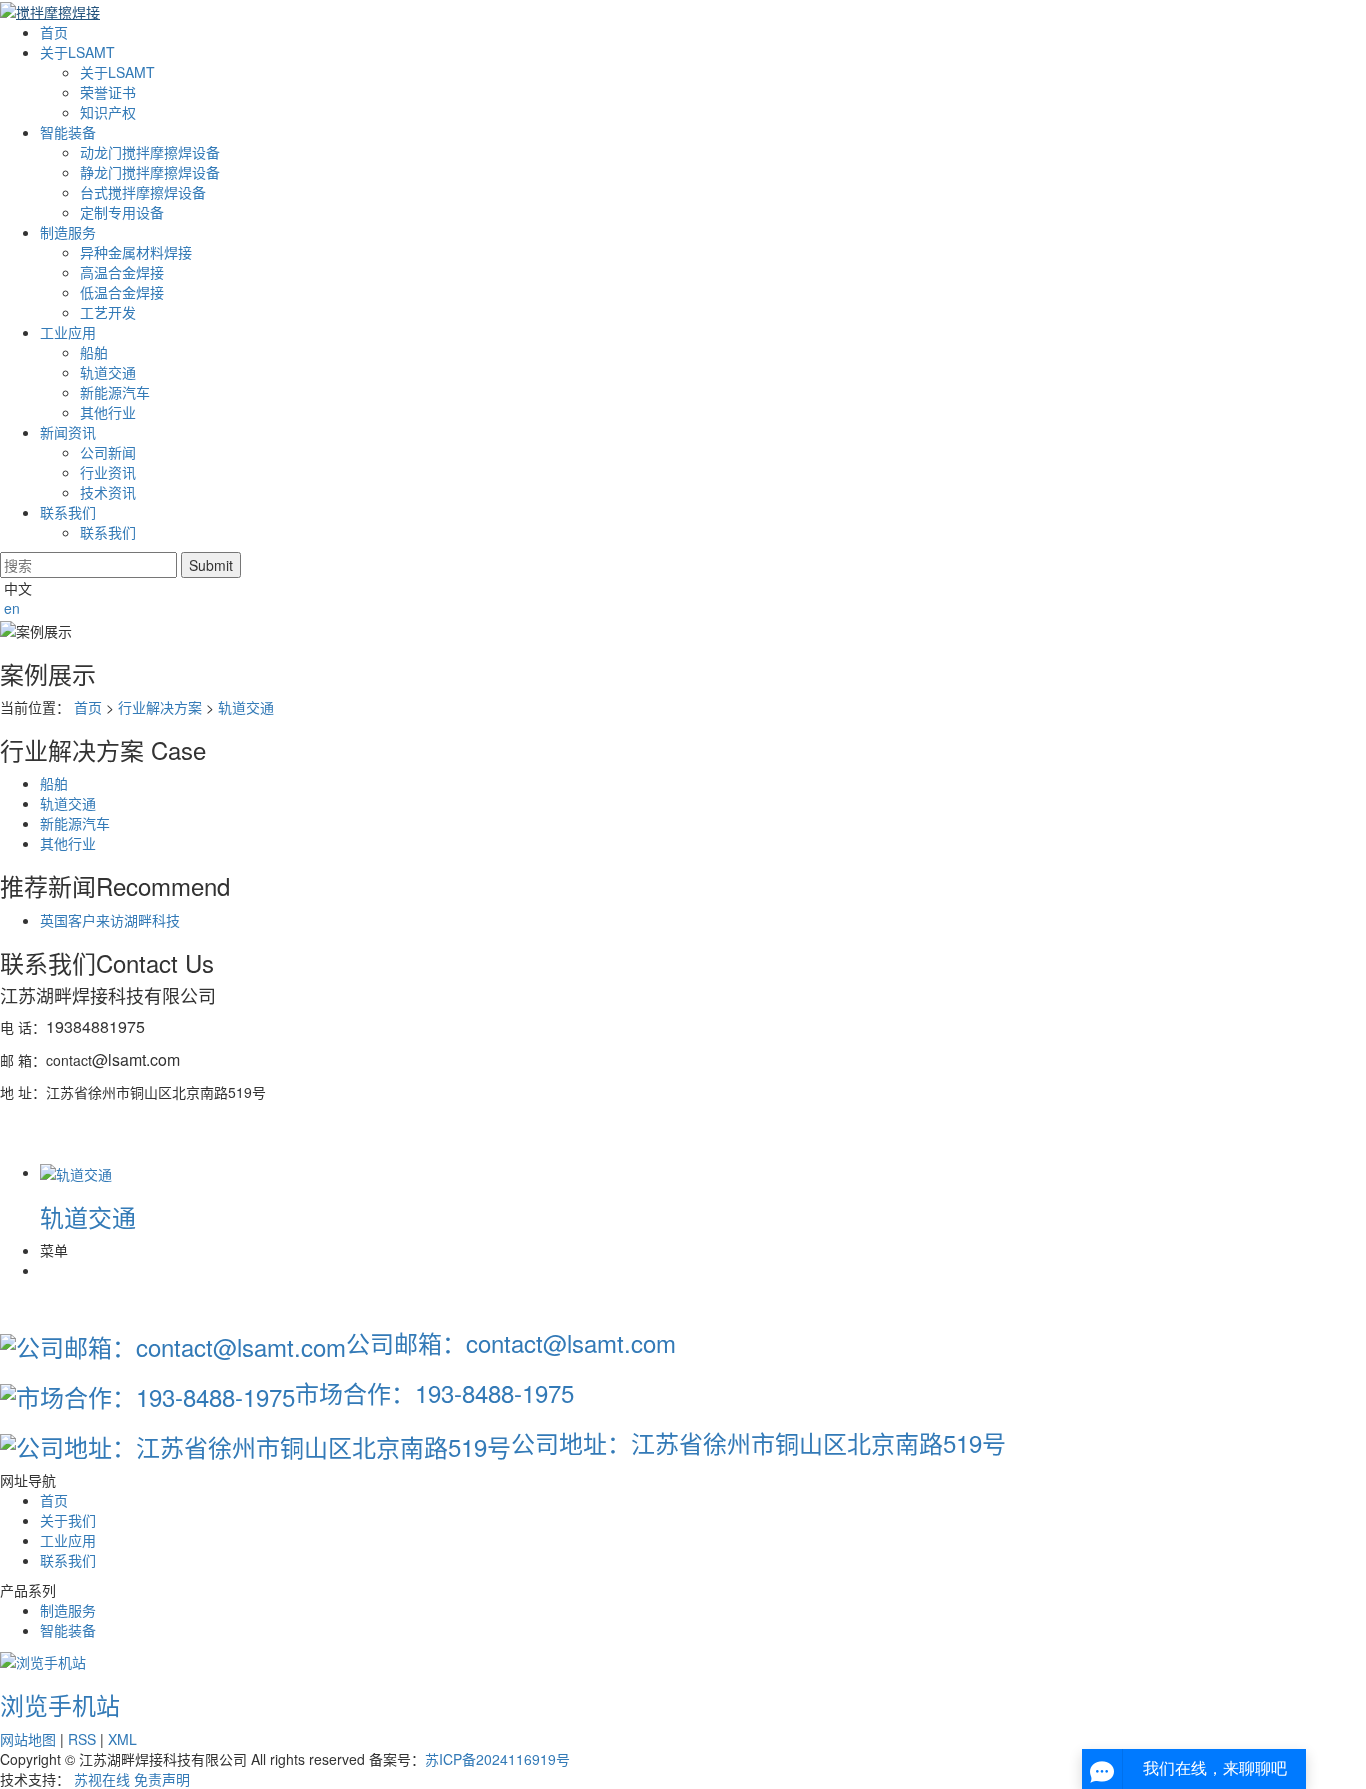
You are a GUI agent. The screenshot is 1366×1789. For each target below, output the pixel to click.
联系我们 (68, 512)
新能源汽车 (115, 392)
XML (122, 1739)
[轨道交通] (76, 1172)
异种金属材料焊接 (136, 252)
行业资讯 (108, 472)
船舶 (94, 352)
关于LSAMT (77, 52)
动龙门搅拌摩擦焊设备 (150, 152)
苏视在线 (102, 1779)
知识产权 (108, 112)
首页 (54, 32)
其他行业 (108, 412)
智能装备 (68, 132)
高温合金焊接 (122, 272)
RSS (82, 1739)
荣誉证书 (108, 92)
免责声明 (162, 1779)
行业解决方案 (160, 707)
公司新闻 (108, 452)
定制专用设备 (122, 212)
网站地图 (28, 1739)
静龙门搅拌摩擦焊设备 (150, 172)
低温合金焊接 (122, 292)
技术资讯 (108, 492)
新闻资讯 (68, 432)
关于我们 (68, 1520)
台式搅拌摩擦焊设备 (143, 192)
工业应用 (68, 332)
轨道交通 (108, 372)
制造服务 (68, 232)
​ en (10, 608)
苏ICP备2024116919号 (497, 1759)
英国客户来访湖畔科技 (110, 920)
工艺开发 (108, 312)
